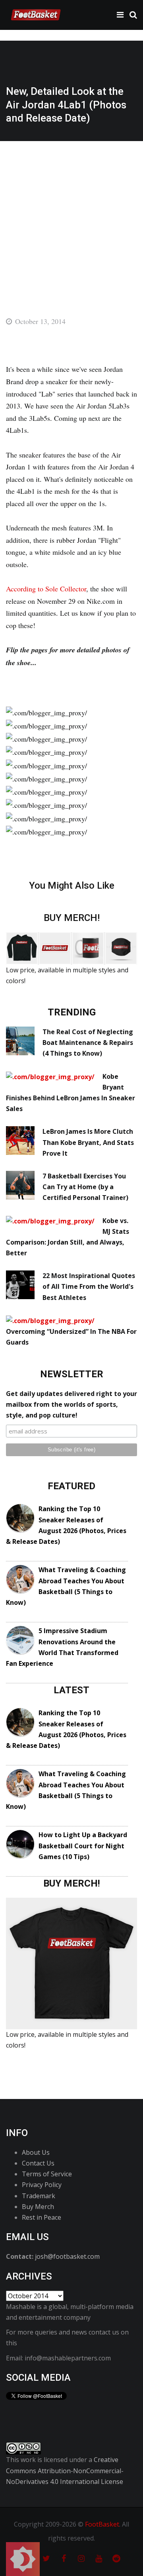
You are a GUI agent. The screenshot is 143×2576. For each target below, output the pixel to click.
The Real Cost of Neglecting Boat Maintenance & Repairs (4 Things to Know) (88, 1043)
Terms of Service (47, 2174)
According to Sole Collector (46, 589)
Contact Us (38, 2163)
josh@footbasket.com (67, 2256)
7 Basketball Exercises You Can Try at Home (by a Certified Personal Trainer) (85, 1187)
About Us (36, 2152)
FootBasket (102, 2524)
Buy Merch (38, 2207)
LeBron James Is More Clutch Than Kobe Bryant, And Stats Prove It (88, 1142)
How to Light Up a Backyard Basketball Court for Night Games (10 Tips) (83, 1846)
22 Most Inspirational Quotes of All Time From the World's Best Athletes (89, 1286)
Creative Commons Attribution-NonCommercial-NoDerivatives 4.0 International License (65, 2470)
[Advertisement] (71, 217)
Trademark (39, 2196)
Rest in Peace (42, 2217)
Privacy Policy (42, 2185)
